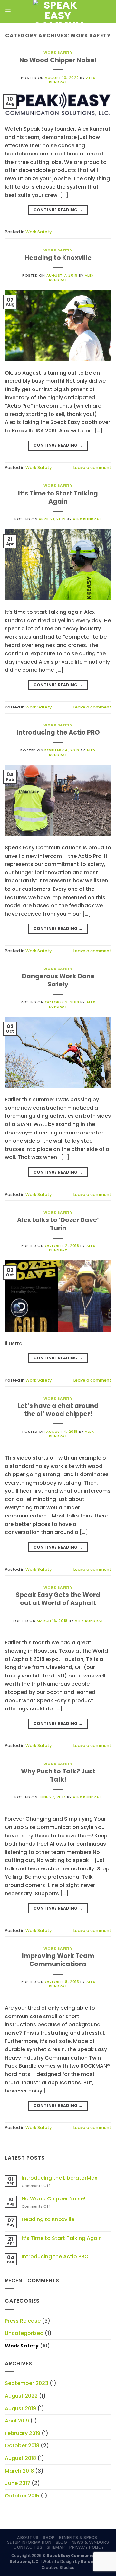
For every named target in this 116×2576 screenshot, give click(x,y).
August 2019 (20, 2408)
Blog (61, 2542)
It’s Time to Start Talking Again (58, 497)
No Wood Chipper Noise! (58, 60)
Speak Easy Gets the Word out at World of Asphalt (58, 1599)
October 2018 (22, 2446)
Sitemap (56, 2547)
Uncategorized (24, 2333)
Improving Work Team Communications (58, 1960)
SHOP (49, 2537)
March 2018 (19, 2471)
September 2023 (27, 2383)
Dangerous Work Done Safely (58, 980)
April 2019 (17, 2421)
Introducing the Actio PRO (58, 733)
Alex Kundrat (87, 519)
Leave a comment (92, 468)
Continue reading (58, 210)
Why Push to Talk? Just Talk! (58, 1775)
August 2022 (21, 2396)
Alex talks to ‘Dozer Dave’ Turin (58, 1224)
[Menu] (8, 11)
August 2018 (20, 2458)
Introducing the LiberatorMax (59, 2178)
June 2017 (18, 2483)
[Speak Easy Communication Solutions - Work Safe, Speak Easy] (58, 11)
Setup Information (29, 2542)
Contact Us (28, 2547)
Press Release (23, 2321)
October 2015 (22, 2496)
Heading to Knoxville (58, 258)
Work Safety (58, 52)
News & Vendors (90, 2542)
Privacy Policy (87, 2547)
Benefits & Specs (78, 2537)
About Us (28, 2537)
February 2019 (23, 2433)
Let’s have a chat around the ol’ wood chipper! (58, 1410)
